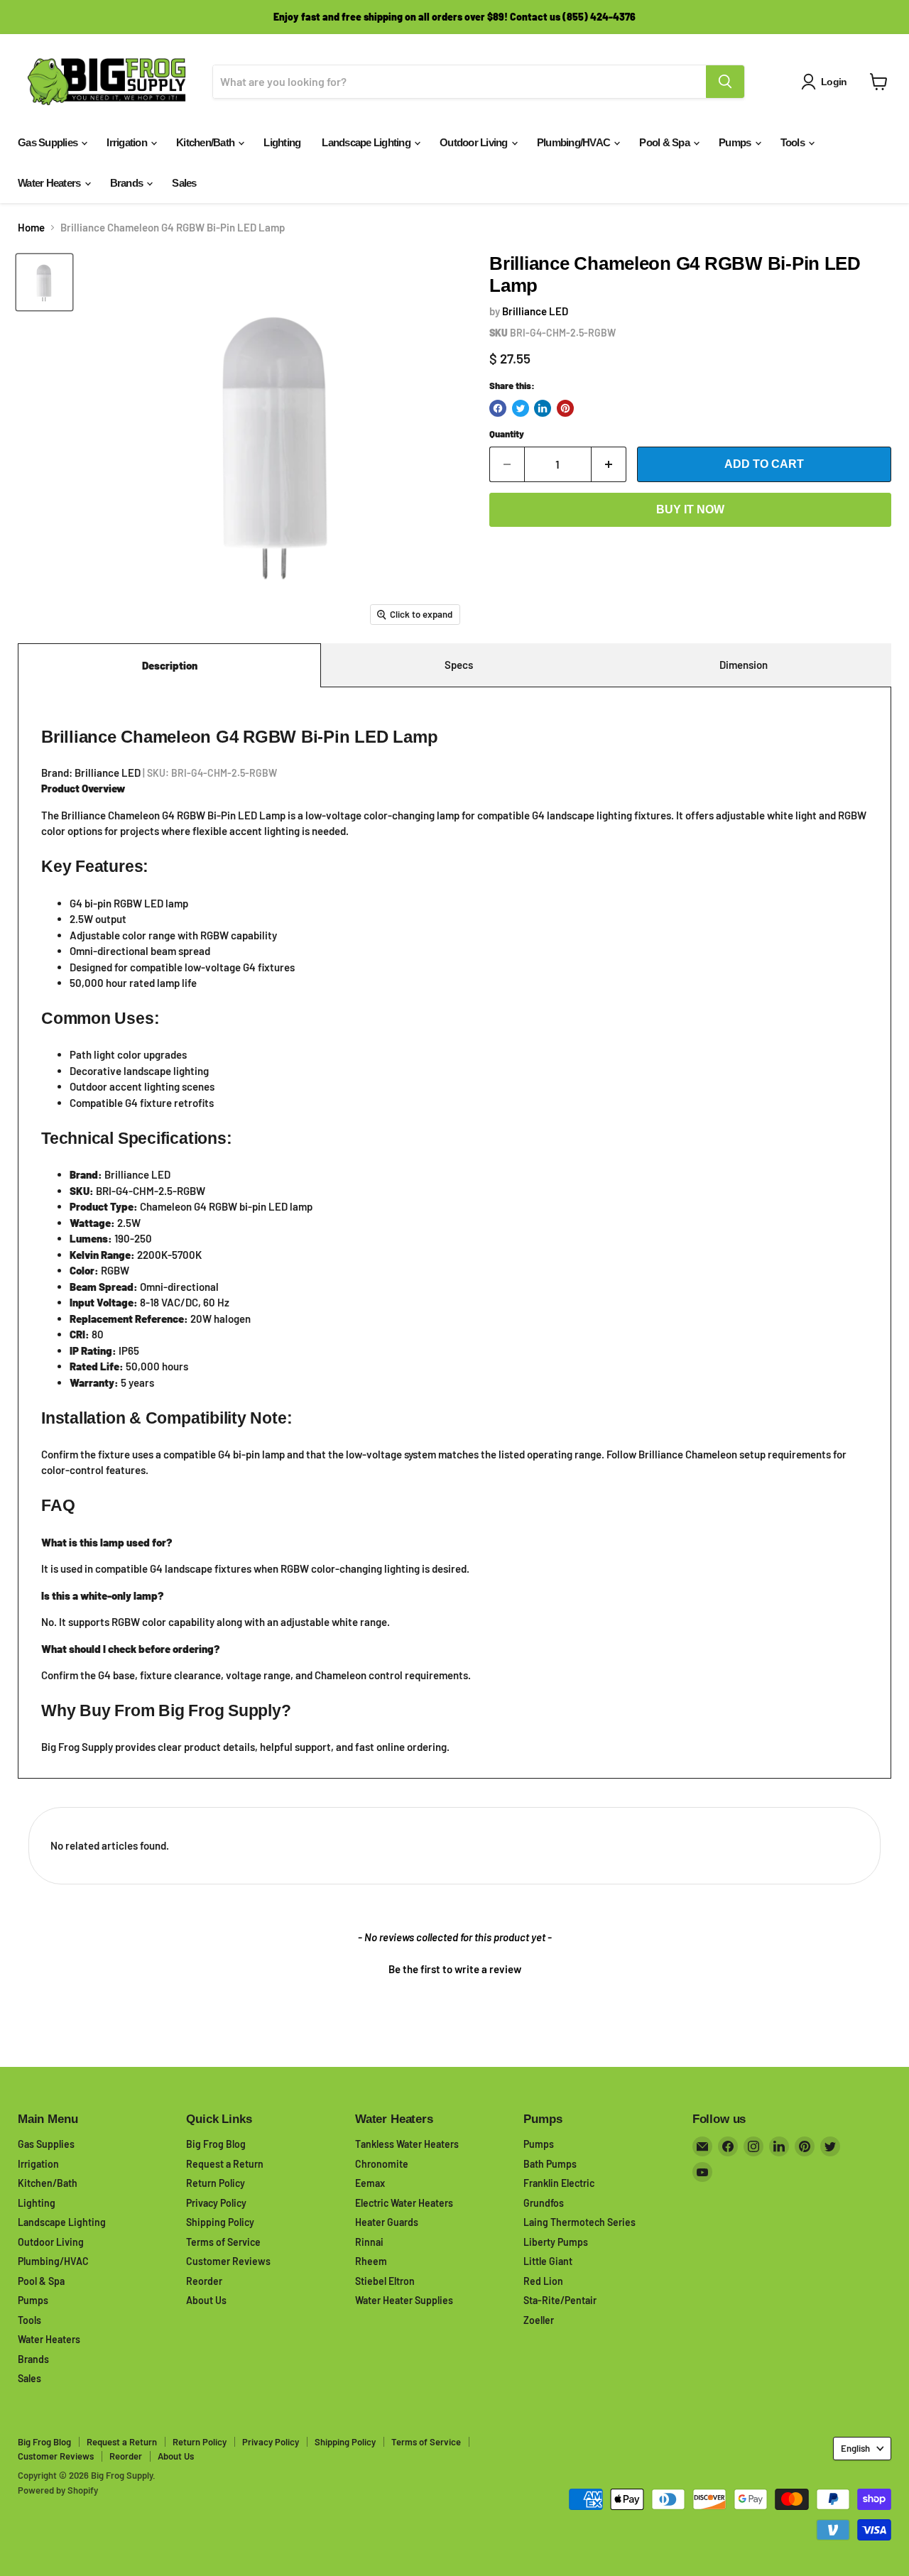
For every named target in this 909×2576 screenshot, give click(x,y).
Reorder (204, 2281)
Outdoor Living (475, 142)
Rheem (371, 2261)
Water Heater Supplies (404, 2300)
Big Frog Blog (216, 2144)
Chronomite (382, 2164)
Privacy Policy (216, 2203)
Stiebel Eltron (385, 2281)
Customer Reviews (228, 2261)
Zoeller (539, 2320)
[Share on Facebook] (498, 408)
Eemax (370, 2183)
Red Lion (543, 2281)
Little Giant (548, 2261)
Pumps (736, 142)
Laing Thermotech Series (579, 2222)
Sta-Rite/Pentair (560, 2300)
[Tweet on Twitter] (521, 408)
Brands (128, 183)
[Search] (725, 82)
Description (170, 665)
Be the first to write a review (455, 1969)
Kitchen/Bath (206, 142)
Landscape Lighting (367, 142)
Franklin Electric (559, 2183)
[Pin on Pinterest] (565, 408)
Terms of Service (223, 2242)
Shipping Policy (220, 2222)
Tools (794, 142)
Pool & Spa (665, 142)
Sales (184, 183)
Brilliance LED (535, 311)
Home (31, 228)
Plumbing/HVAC (575, 142)
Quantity (507, 434)
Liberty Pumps (556, 2242)
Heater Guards (387, 2222)
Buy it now (690, 509)
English (855, 2448)
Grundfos (544, 2203)
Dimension (744, 665)
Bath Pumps (550, 2164)
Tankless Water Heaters (407, 2144)
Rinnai (369, 2242)
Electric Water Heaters (404, 2203)
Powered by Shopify (58, 2490)
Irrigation (128, 142)
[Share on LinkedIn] (543, 408)
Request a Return (225, 2164)
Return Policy (216, 2183)
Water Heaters (50, 183)
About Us (206, 2300)
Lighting (282, 142)
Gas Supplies (49, 142)
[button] (454, 1968)
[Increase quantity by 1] (609, 464)
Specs (459, 665)
